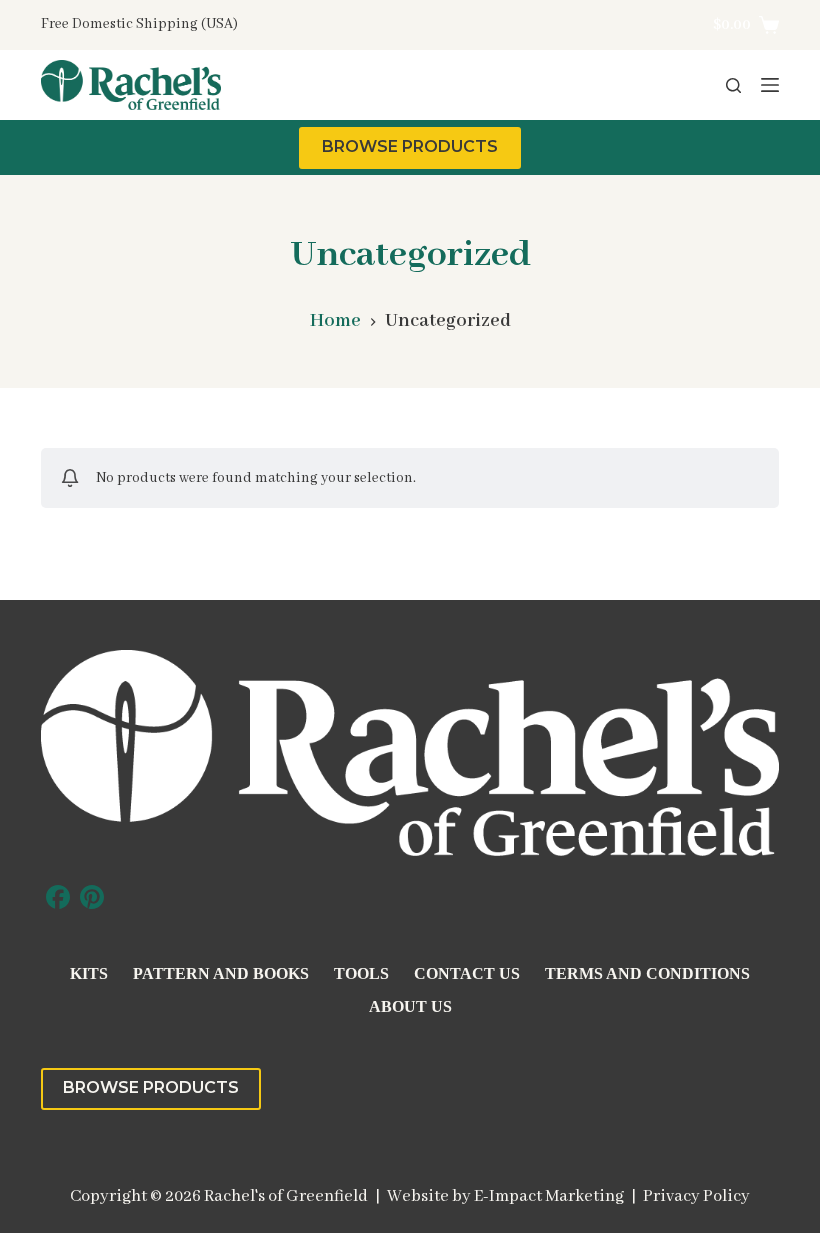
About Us (410, 1006)
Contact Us (467, 973)
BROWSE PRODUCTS (410, 146)
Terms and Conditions (647, 973)
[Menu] (770, 85)
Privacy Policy (696, 1196)
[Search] (733, 85)
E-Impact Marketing (549, 1196)
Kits (89, 973)
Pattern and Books (221, 973)
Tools (361, 973)
